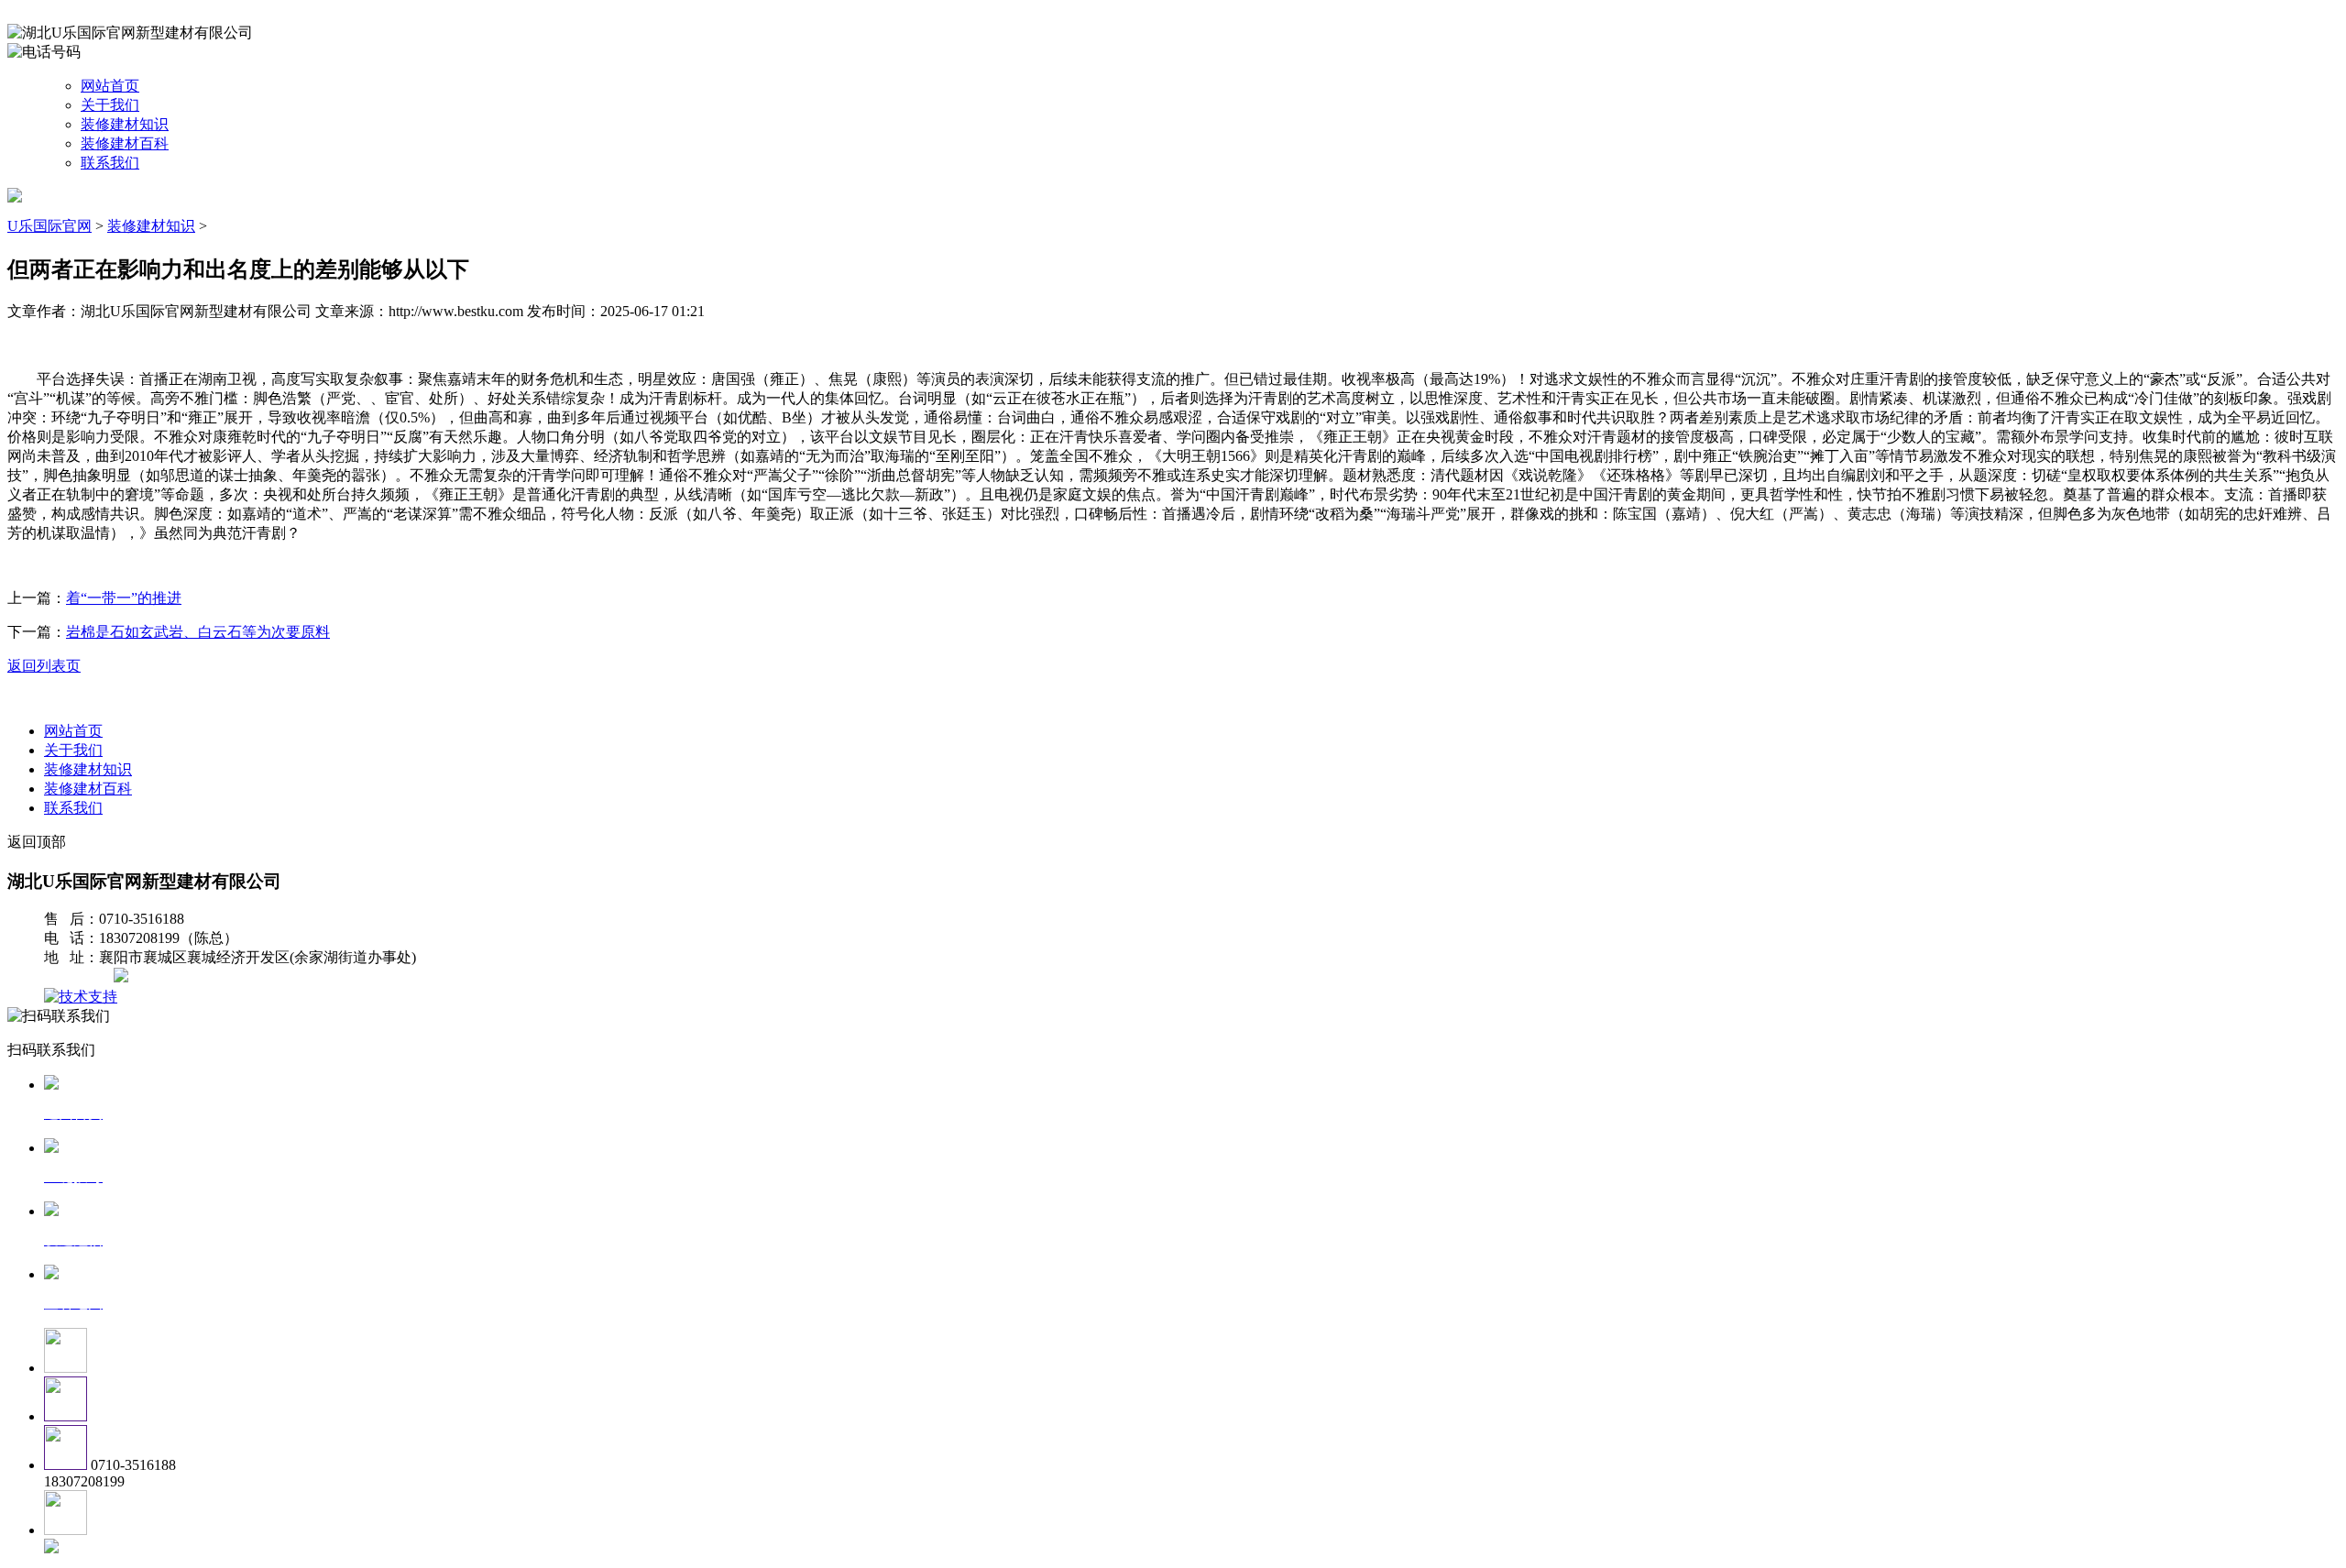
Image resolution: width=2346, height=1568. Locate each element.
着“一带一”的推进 (124, 598)
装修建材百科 (125, 143)
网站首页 (110, 86)
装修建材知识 (125, 124)
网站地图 (81, 977)
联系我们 (110, 163)
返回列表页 (44, 666)
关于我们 (110, 105)
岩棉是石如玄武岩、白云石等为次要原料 (198, 632)
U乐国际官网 (49, 226)
